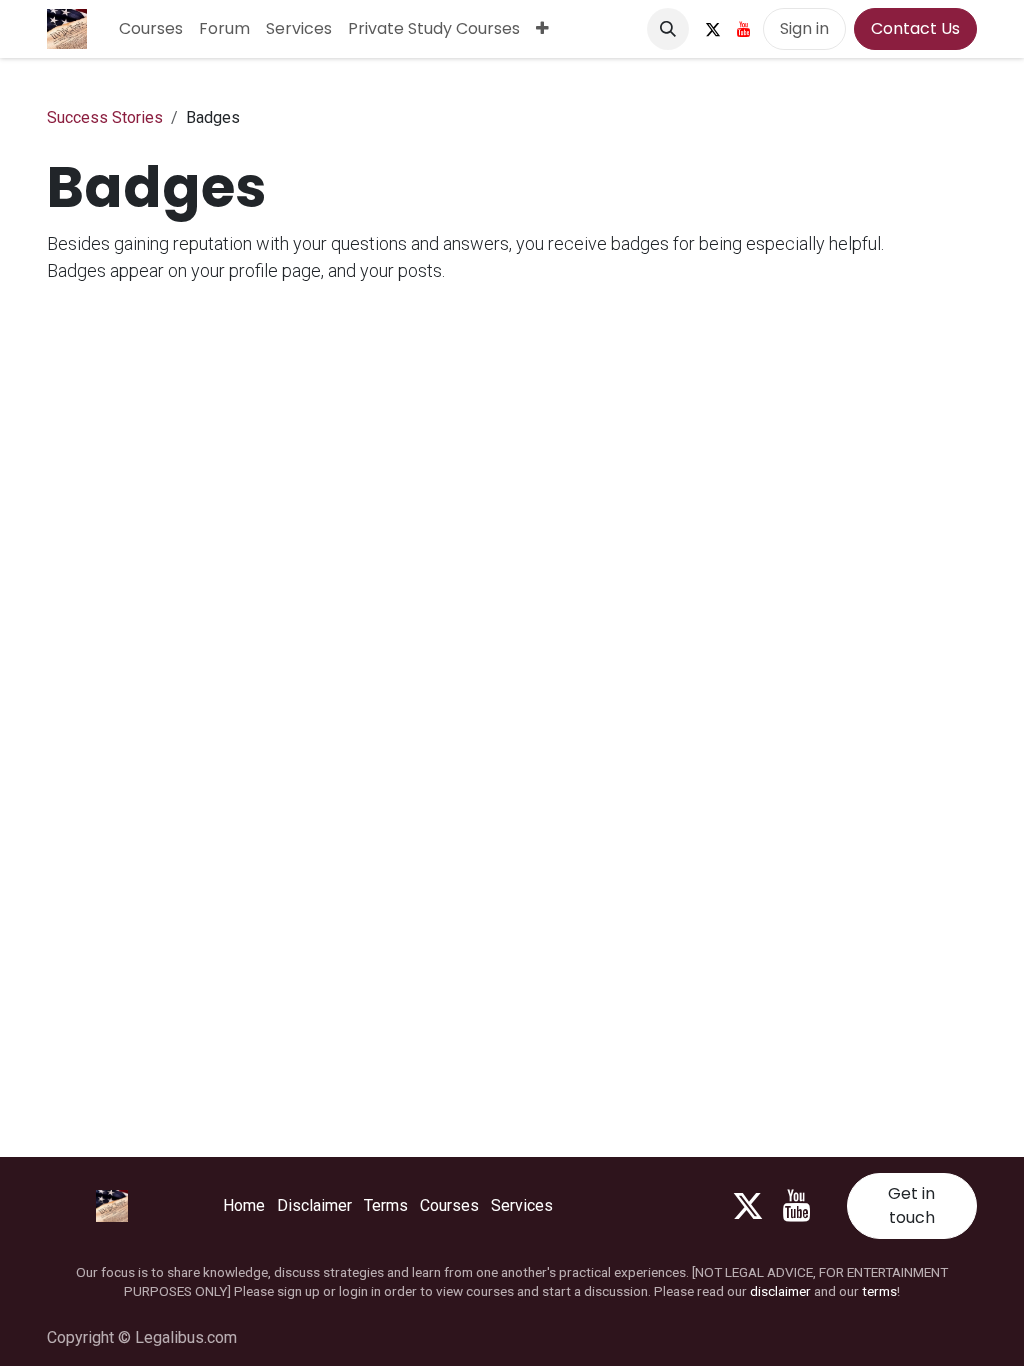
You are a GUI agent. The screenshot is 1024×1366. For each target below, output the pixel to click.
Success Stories (105, 117)
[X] (713, 29)
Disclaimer (314, 1205)
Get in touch (911, 1205)
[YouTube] (744, 29)
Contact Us (915, 28)
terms (879, 1291)
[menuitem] (151, 29)
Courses (449, 1205)
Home (244, 1205)
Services (522, 1205)
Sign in (804, 28)
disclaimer (780, 1291)
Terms (386, 1205)
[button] (668, 29)
